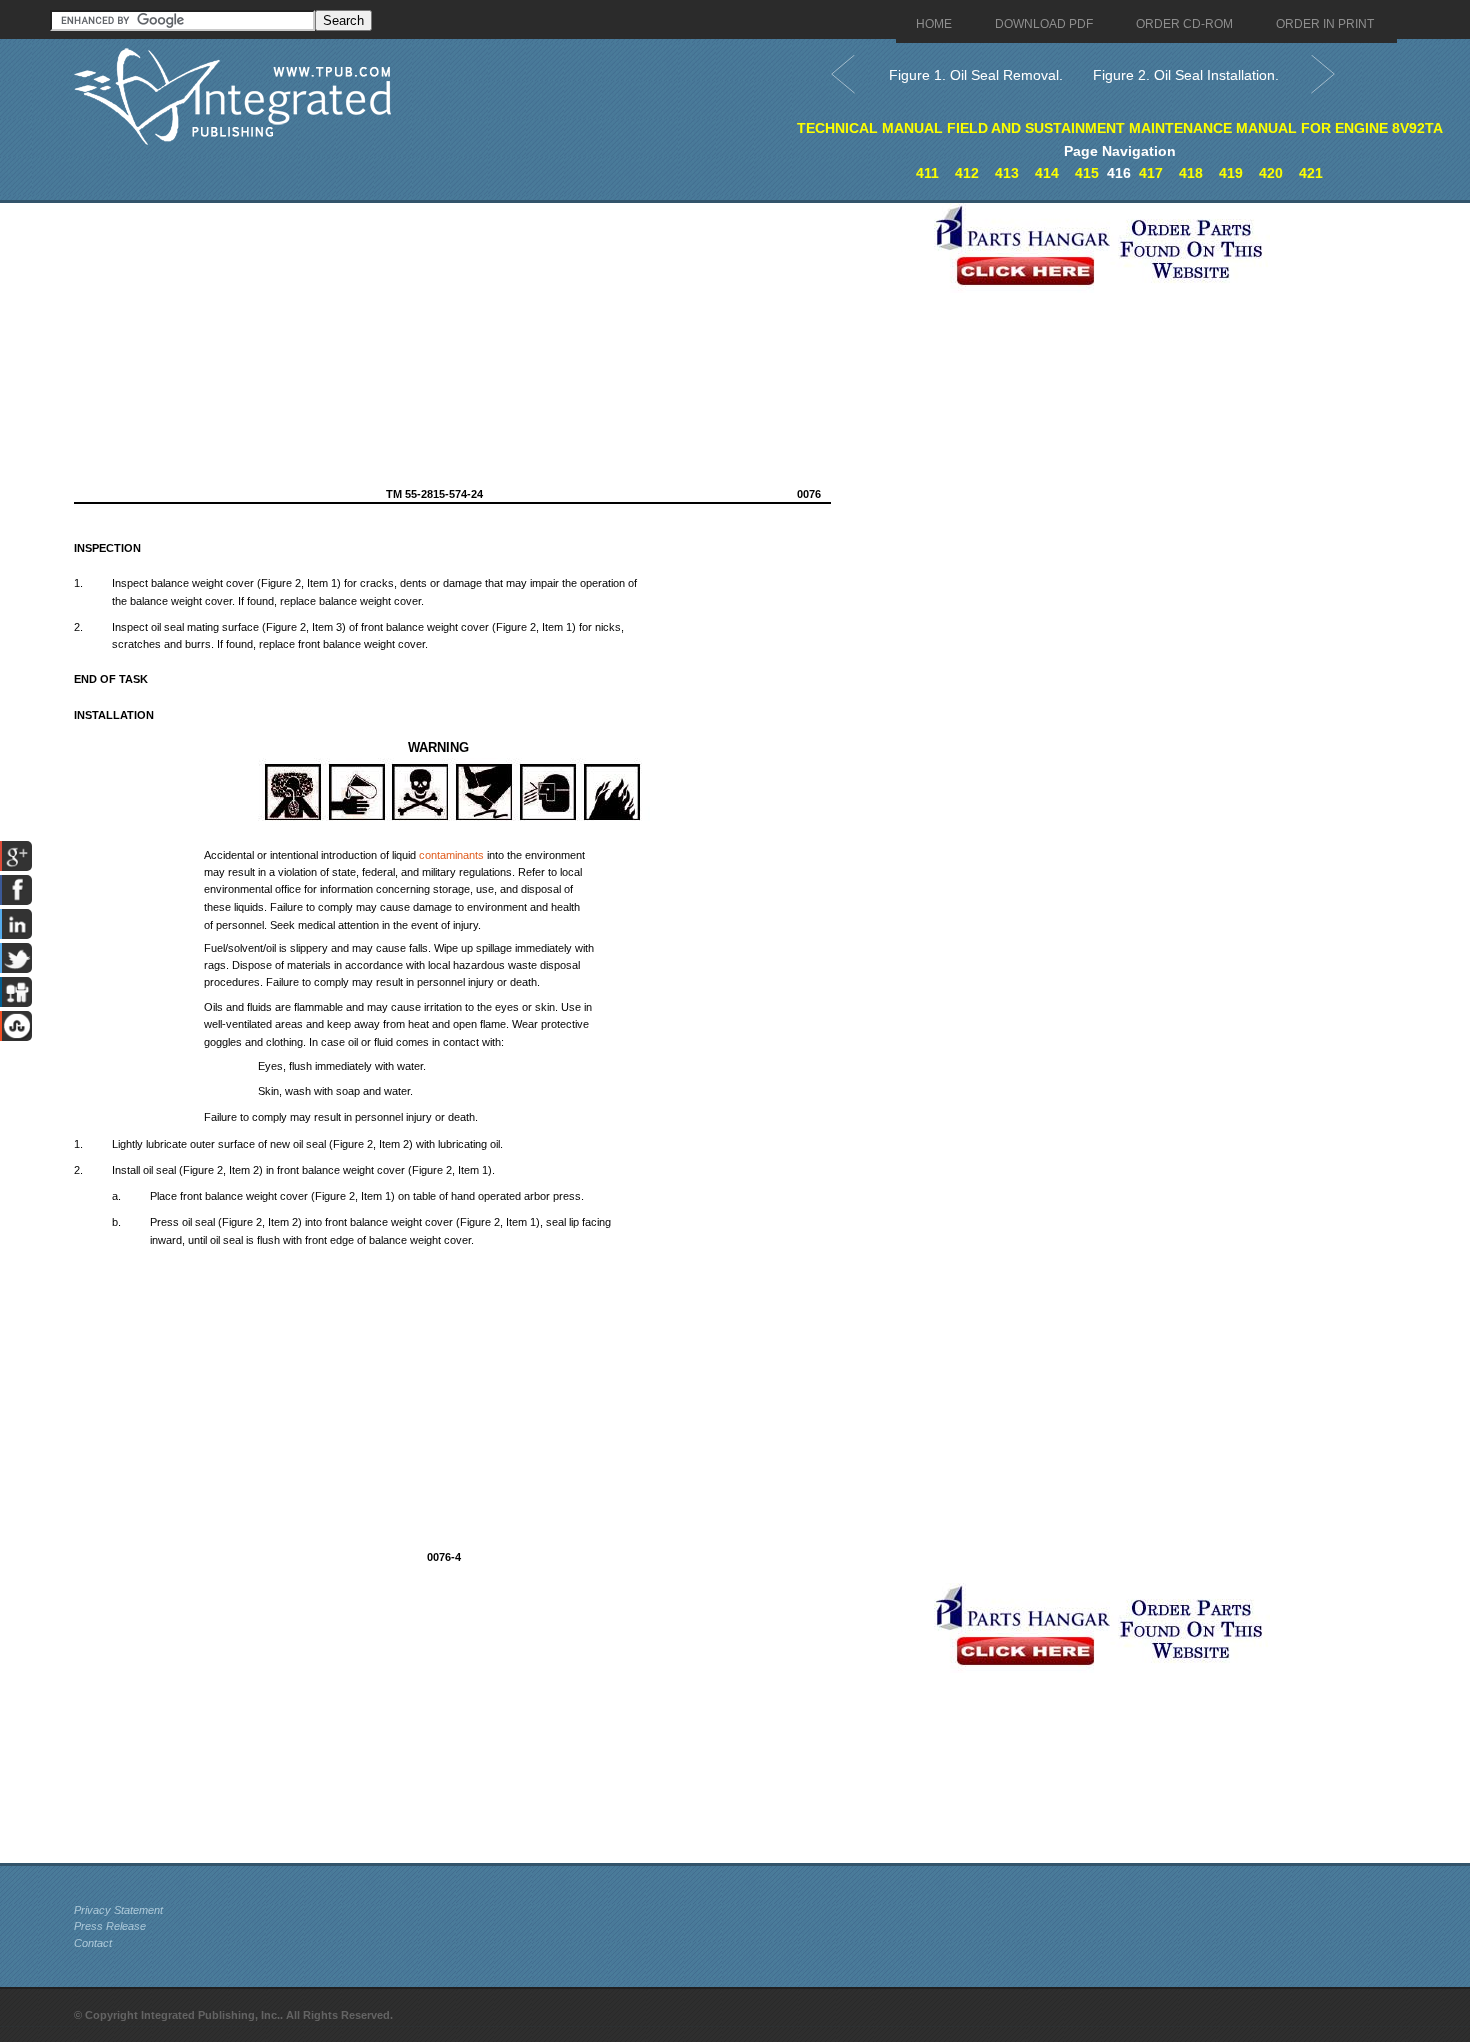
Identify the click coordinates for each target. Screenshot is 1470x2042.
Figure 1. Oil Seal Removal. (976, 75)
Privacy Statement (118, 1910)
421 (1311, 173)
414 (1047, 173)
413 (1007, 173)
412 (967, 173)
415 (1087, 173)
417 (1151, 173)
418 (1191, 173)
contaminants (451, 855)
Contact (93, 1943)
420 (1271, 173)
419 (1231, 173)
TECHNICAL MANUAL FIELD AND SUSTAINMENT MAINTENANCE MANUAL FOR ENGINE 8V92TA (1120, 128)
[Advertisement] (499, 343)
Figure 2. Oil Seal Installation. (1186, 75)
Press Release (110, 1926)
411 (927, 173)
